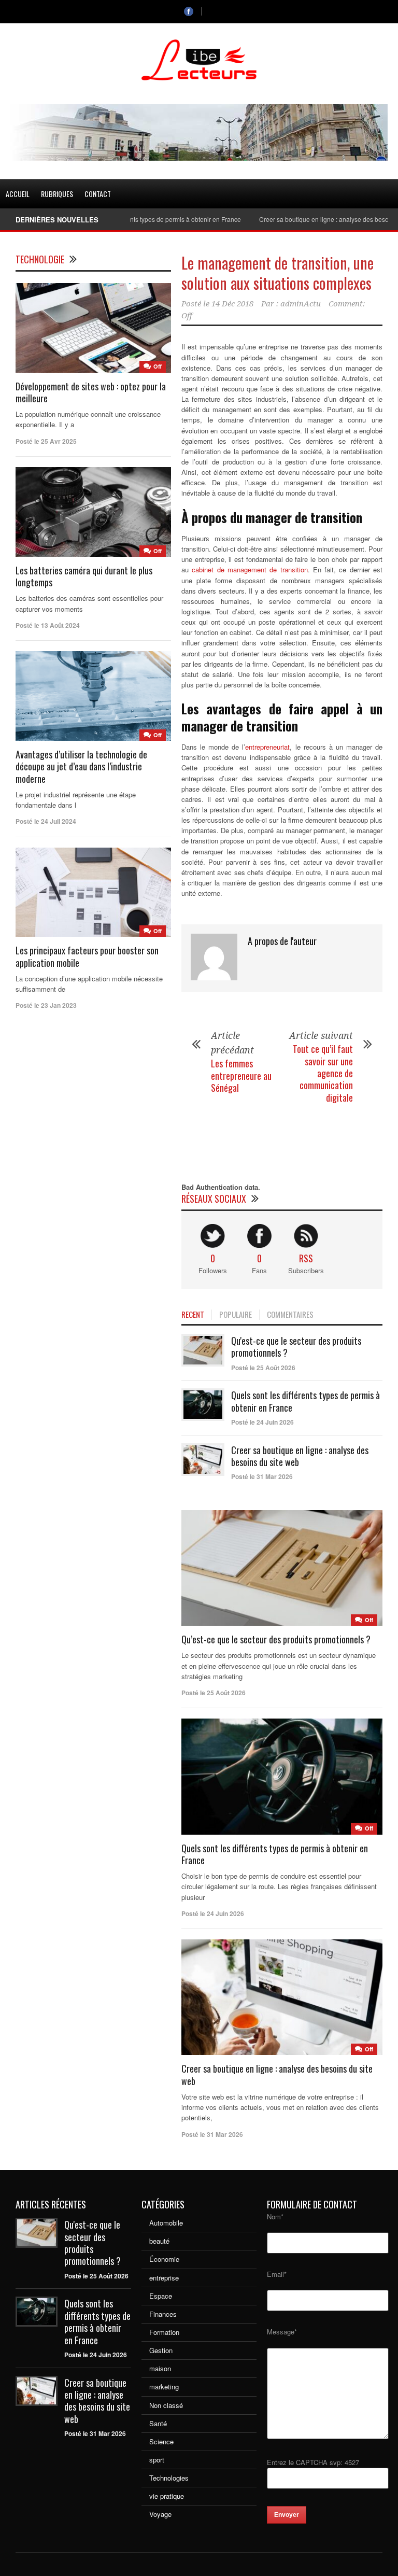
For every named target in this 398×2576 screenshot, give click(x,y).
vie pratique (167, 2496)
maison (160, 2368)
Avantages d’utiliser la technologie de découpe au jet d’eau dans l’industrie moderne (81, 766)
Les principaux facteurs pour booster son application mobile (87, 956)
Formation (164, 2332)
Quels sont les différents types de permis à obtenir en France (305, 1401)
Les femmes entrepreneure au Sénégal (241, 1075)
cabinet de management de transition (250, 569)
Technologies (169, 2478)
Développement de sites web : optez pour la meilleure (91, 392)
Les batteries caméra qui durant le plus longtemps (84, 576)
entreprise (164, 2278)
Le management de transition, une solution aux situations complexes (278, 273)
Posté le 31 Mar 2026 (262, 1476)
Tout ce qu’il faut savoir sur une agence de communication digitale (323, 1073)
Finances (163, 2314)
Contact (98, 194)
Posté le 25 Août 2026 (263, 1368)
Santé (158, 2423)
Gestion (161, 2350)
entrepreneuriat (267, 747)
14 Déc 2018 (232, 304)
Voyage (160, 2514)
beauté (159, 2241)
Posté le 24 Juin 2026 (262, 1422)
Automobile (166, 2223)
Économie (164, 2259)
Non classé (166, 2405)
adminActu (301, 304)
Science (161, 2441)
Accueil (18, 194)
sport (157, 2460)
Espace (161, 2296)
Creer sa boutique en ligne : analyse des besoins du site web (300, 1456)
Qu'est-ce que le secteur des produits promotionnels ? (296, 1347)
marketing (164, 2387)
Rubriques (57, 194)
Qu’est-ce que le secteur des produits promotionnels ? (276, 1639)
